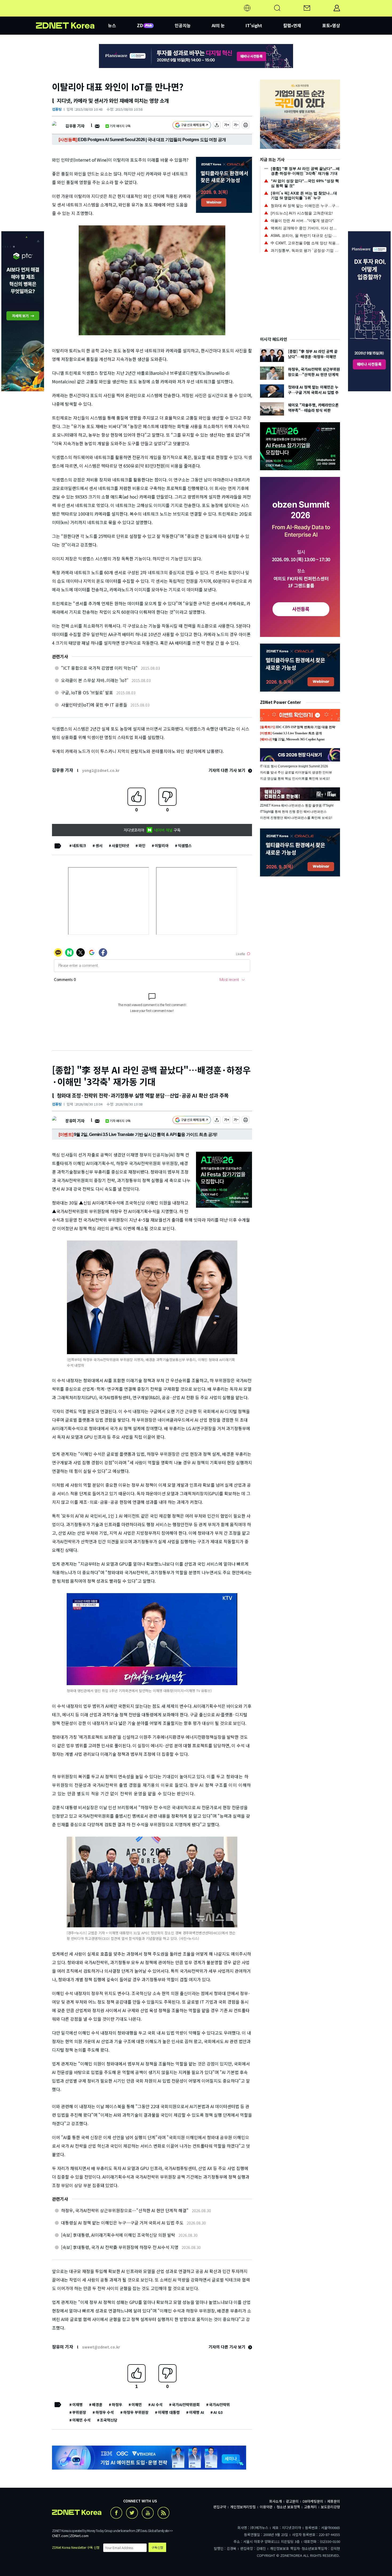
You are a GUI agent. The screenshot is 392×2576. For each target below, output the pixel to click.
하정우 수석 (105, 2412)
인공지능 (183, 25)
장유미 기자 (75, 1121)
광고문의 (292, 2501)
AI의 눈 (218, 25)
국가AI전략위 (219, 2404)
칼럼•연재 (292, 25)
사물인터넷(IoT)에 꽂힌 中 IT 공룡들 (94, 705)
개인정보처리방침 (243, 2507)
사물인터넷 (120, 846)
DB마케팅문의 (313, 2501)
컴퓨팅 (57, 109)
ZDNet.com (79, 2536)
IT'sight (254, 25)
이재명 (77, 2404)
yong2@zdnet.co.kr (101, 770)
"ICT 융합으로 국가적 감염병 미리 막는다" (99, 668)
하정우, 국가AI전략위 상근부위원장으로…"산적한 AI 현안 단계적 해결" (125, 2210)
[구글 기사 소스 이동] (192, 126)
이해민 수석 (81, 2420)
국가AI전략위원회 (186, 2404)
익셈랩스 (185, 846)
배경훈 (97, 2404)
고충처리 (310, 2507)
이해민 (137, 2404)
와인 (142, 846)
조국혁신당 (109, 2420)
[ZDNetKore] (72, 14)
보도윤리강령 (330, 2507)
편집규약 (220, 2507)
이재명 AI (197, 2412)
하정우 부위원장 (136, 2412)
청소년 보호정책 (288, 2507)
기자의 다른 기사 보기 (227, 770)
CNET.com (60, 2536)
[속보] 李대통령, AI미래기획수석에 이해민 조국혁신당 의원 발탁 (118, 2235)
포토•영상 (331, 25)
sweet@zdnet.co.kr (101, 2347)
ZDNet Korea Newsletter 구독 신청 (76, 2547)
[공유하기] (217, 126)
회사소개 (275, 2501)
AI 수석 (157, 2404)
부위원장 (79, 2412)
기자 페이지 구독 (120, 126)
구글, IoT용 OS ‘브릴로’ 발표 (87, 692)
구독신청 (157, 2547)
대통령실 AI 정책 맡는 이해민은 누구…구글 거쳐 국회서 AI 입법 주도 (122, 2223)
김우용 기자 (75, 126)
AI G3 (218, 2412)
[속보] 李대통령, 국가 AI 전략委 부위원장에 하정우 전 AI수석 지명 (120, 2247)
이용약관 (266, 2507)
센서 (99, 846)
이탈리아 (162, 846)
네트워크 (79, 846)
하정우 (117, 2404)
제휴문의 (334, 2501)
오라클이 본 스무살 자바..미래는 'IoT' (95, 680)
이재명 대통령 (169, 2412)
